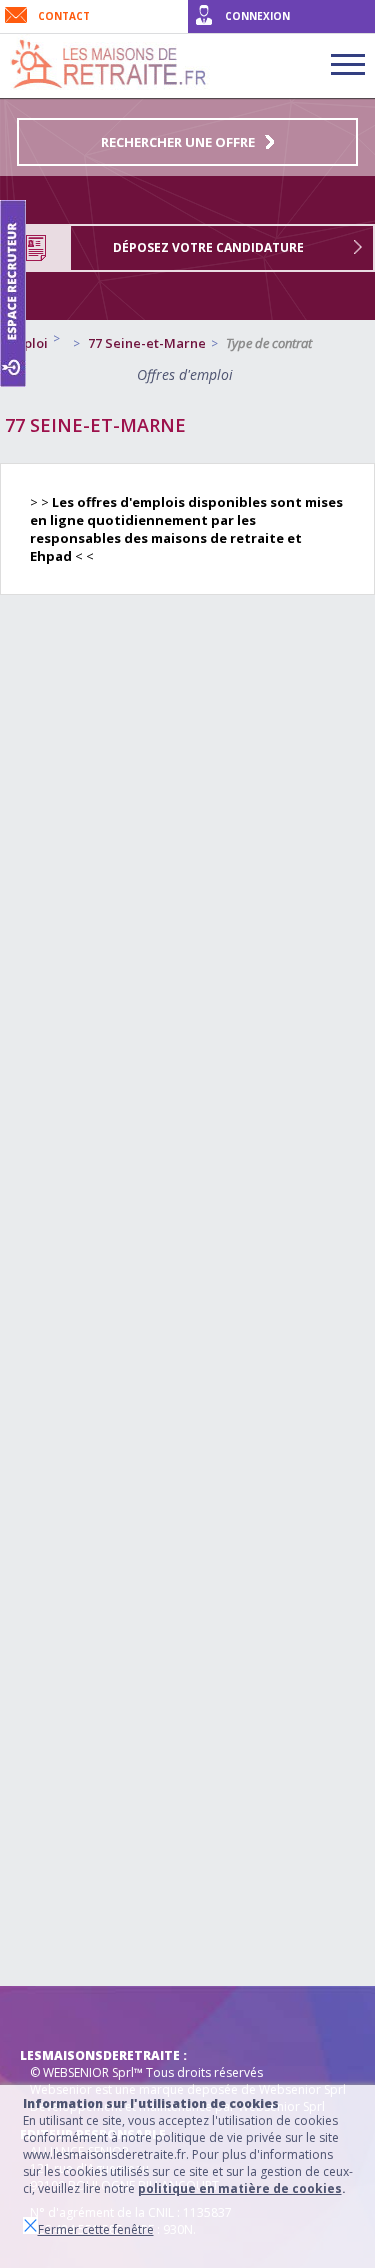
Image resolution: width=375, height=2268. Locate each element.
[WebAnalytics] (60, 2016)
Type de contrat (269, 343)
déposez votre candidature (208, 247)
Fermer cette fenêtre (96, 2229)
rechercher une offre (178, 142)
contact (64, 16)
